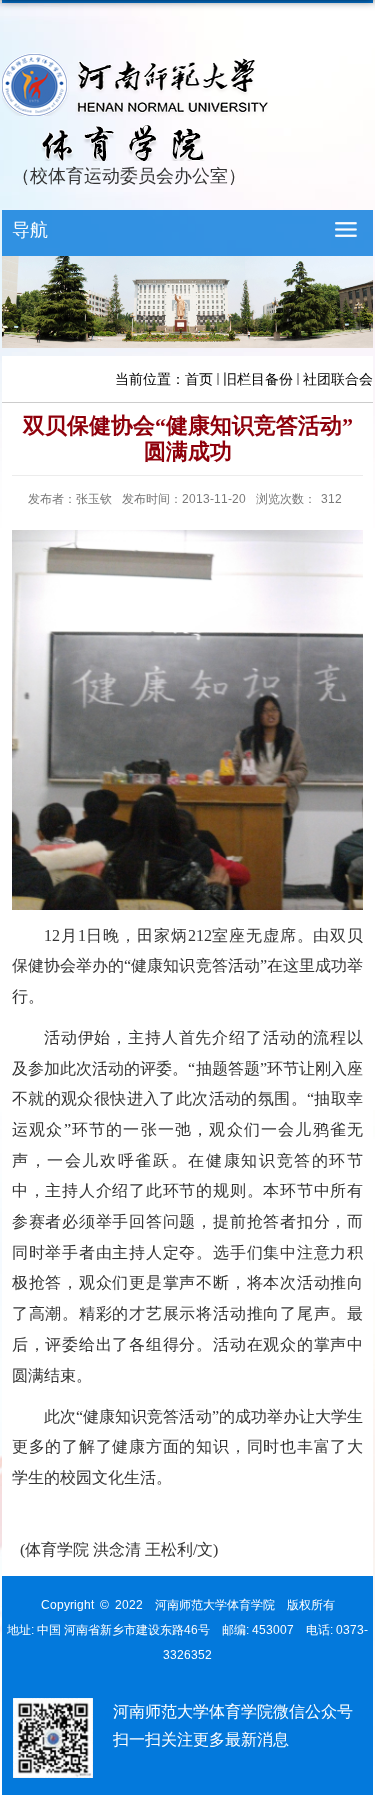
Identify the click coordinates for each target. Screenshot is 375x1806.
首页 (199, 379)
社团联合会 (338, 379)
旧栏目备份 (258, 379)
